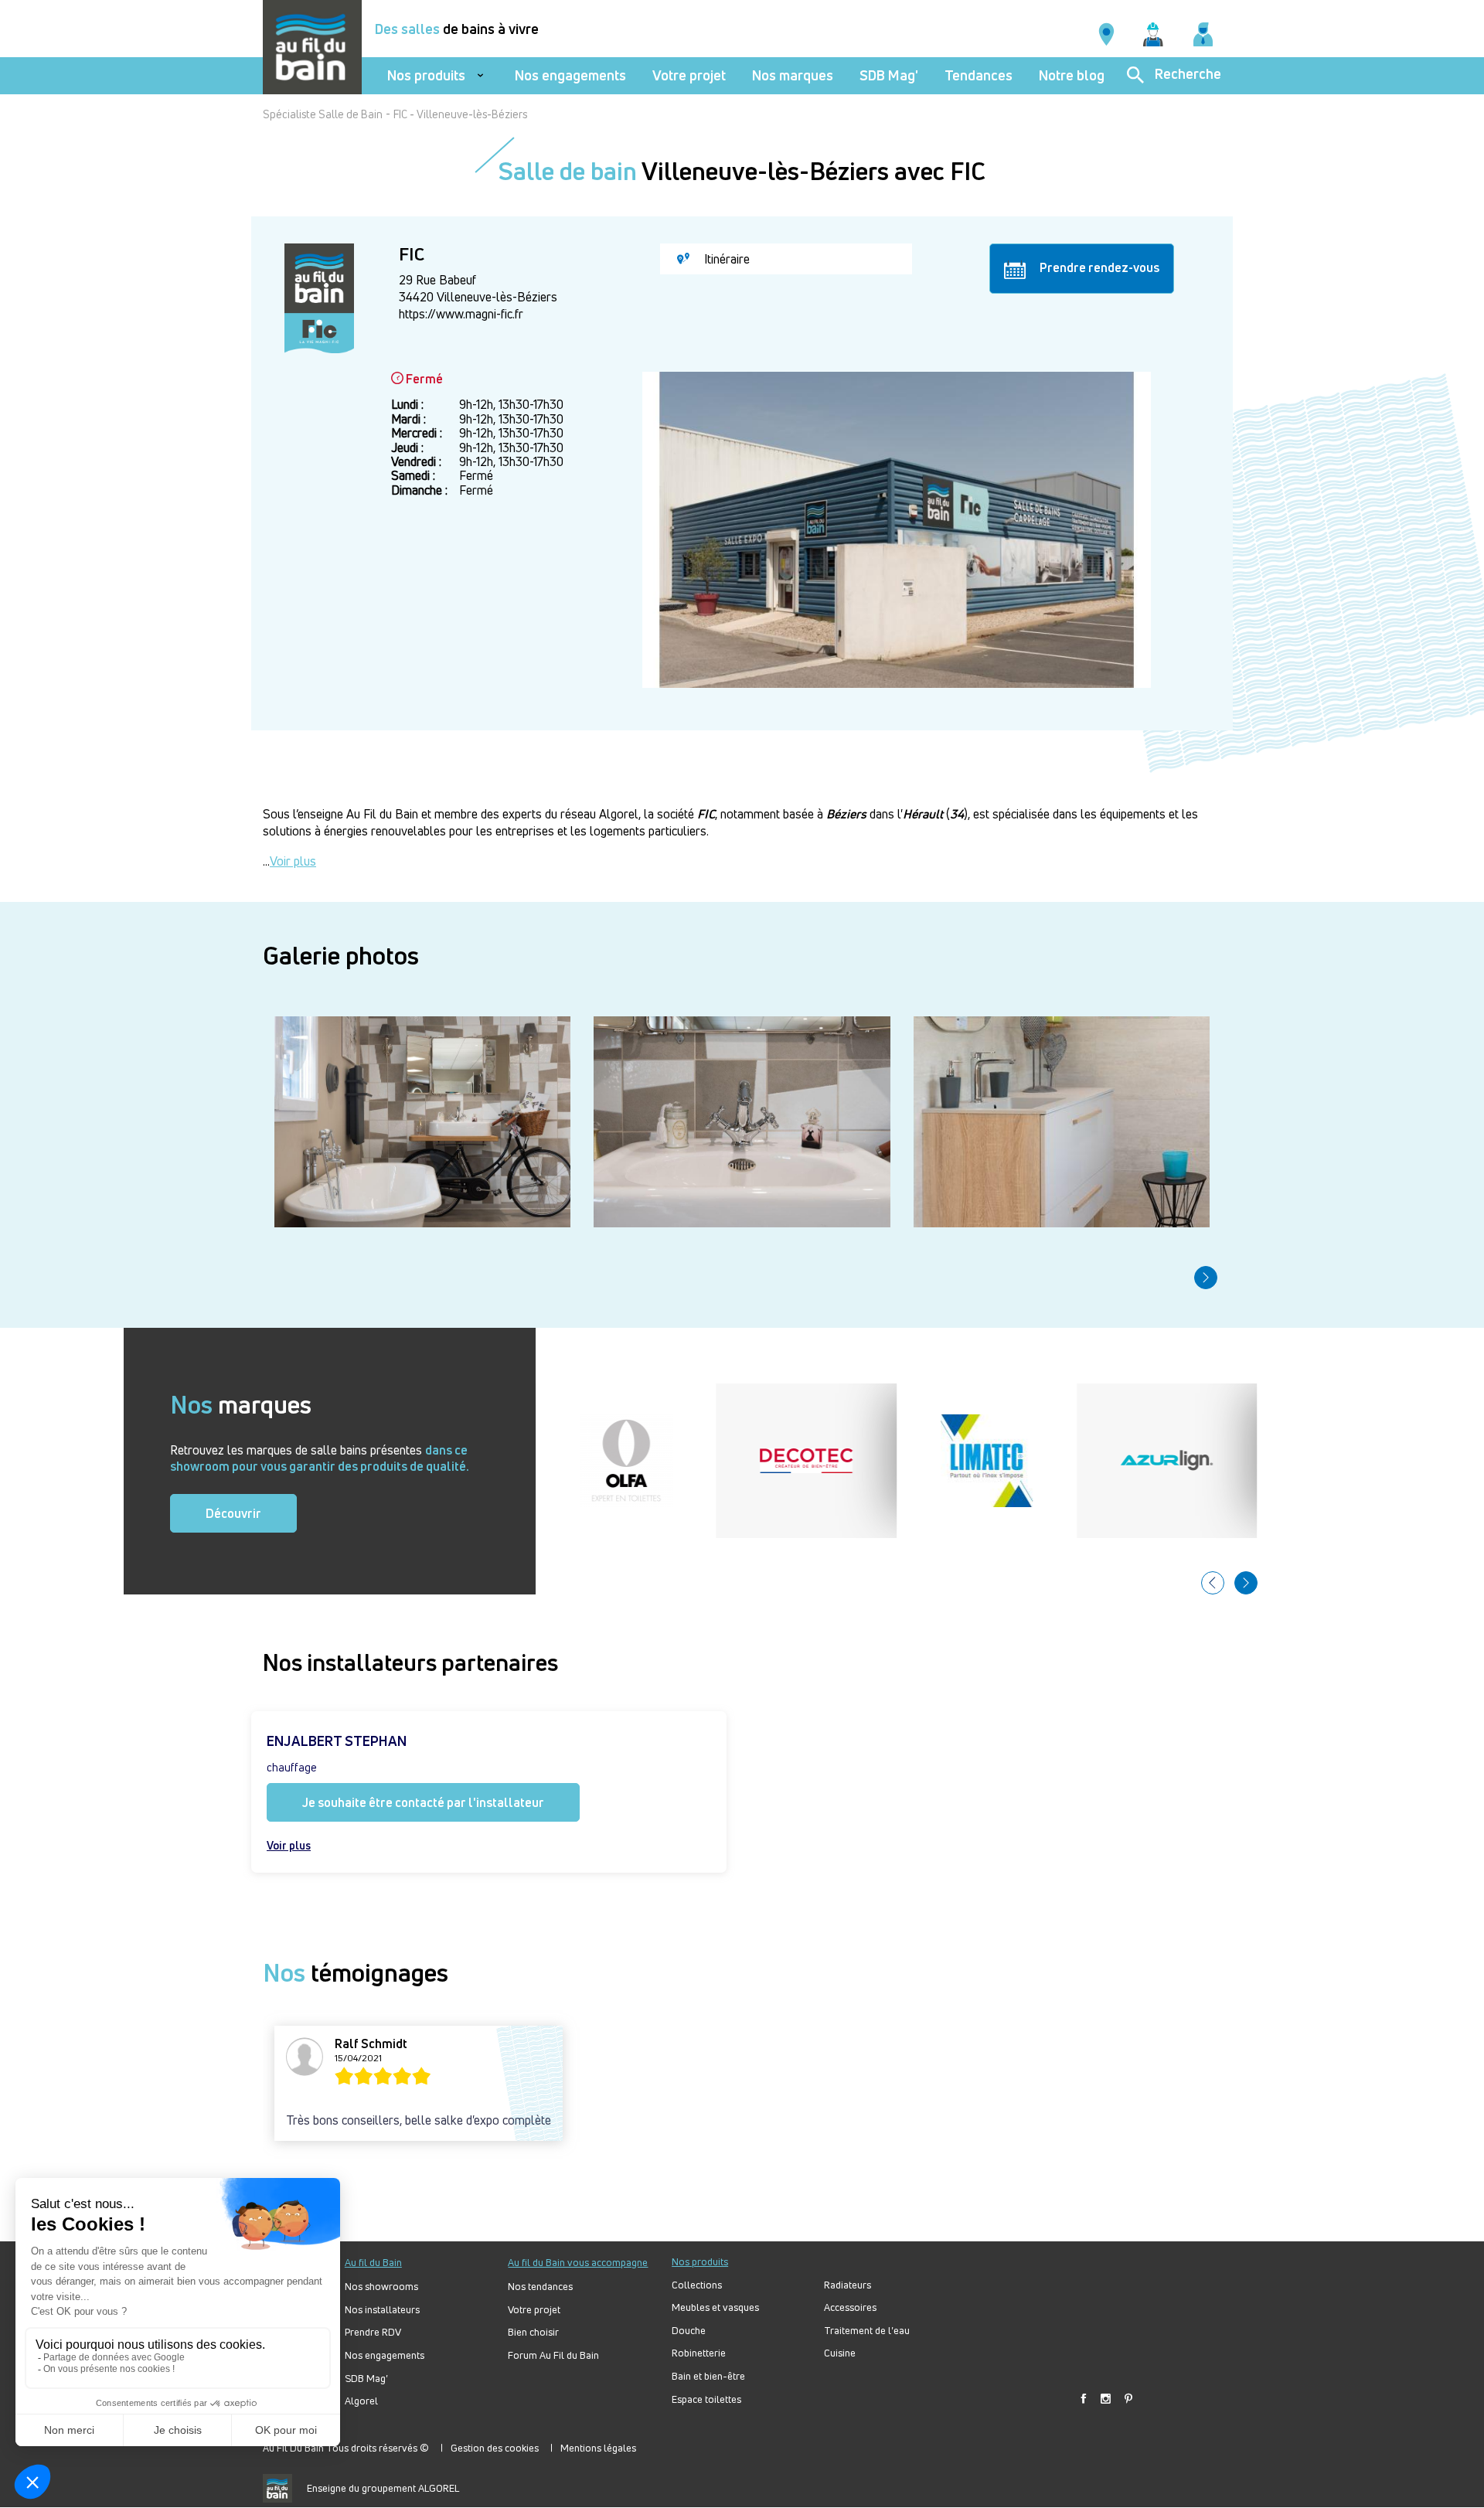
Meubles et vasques (715, 2307)
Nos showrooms (381, 2287)
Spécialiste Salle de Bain (323, 114)
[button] (1206, 1278)
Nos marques (793, 75)
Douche (689, 2331)
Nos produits (426, 75)
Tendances (979, 75)
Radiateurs (848, 2285)
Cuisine (840, 2353)
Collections (697, 2285)
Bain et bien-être (708, 2376)
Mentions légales (598, 2448)
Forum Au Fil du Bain (553, 2355)
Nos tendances (540, 2287)
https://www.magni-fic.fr (461, 314)
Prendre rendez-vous (1098, 267)
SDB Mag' (889, 75)
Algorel (361, 2401)
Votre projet (689, 75)
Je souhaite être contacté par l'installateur (423, 1802)
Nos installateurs (382, 2310)
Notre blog (1072, 75)
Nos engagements (570, 75)
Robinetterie (699, 2353)
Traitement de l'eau (867, 2331)
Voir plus (293, 861)
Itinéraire (725, 259)
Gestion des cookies (495, 2448)
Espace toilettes (706, 2399)
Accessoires (850, 2307)
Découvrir (233, 1513)
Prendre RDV (373, 2332)
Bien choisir (533, 2332)
